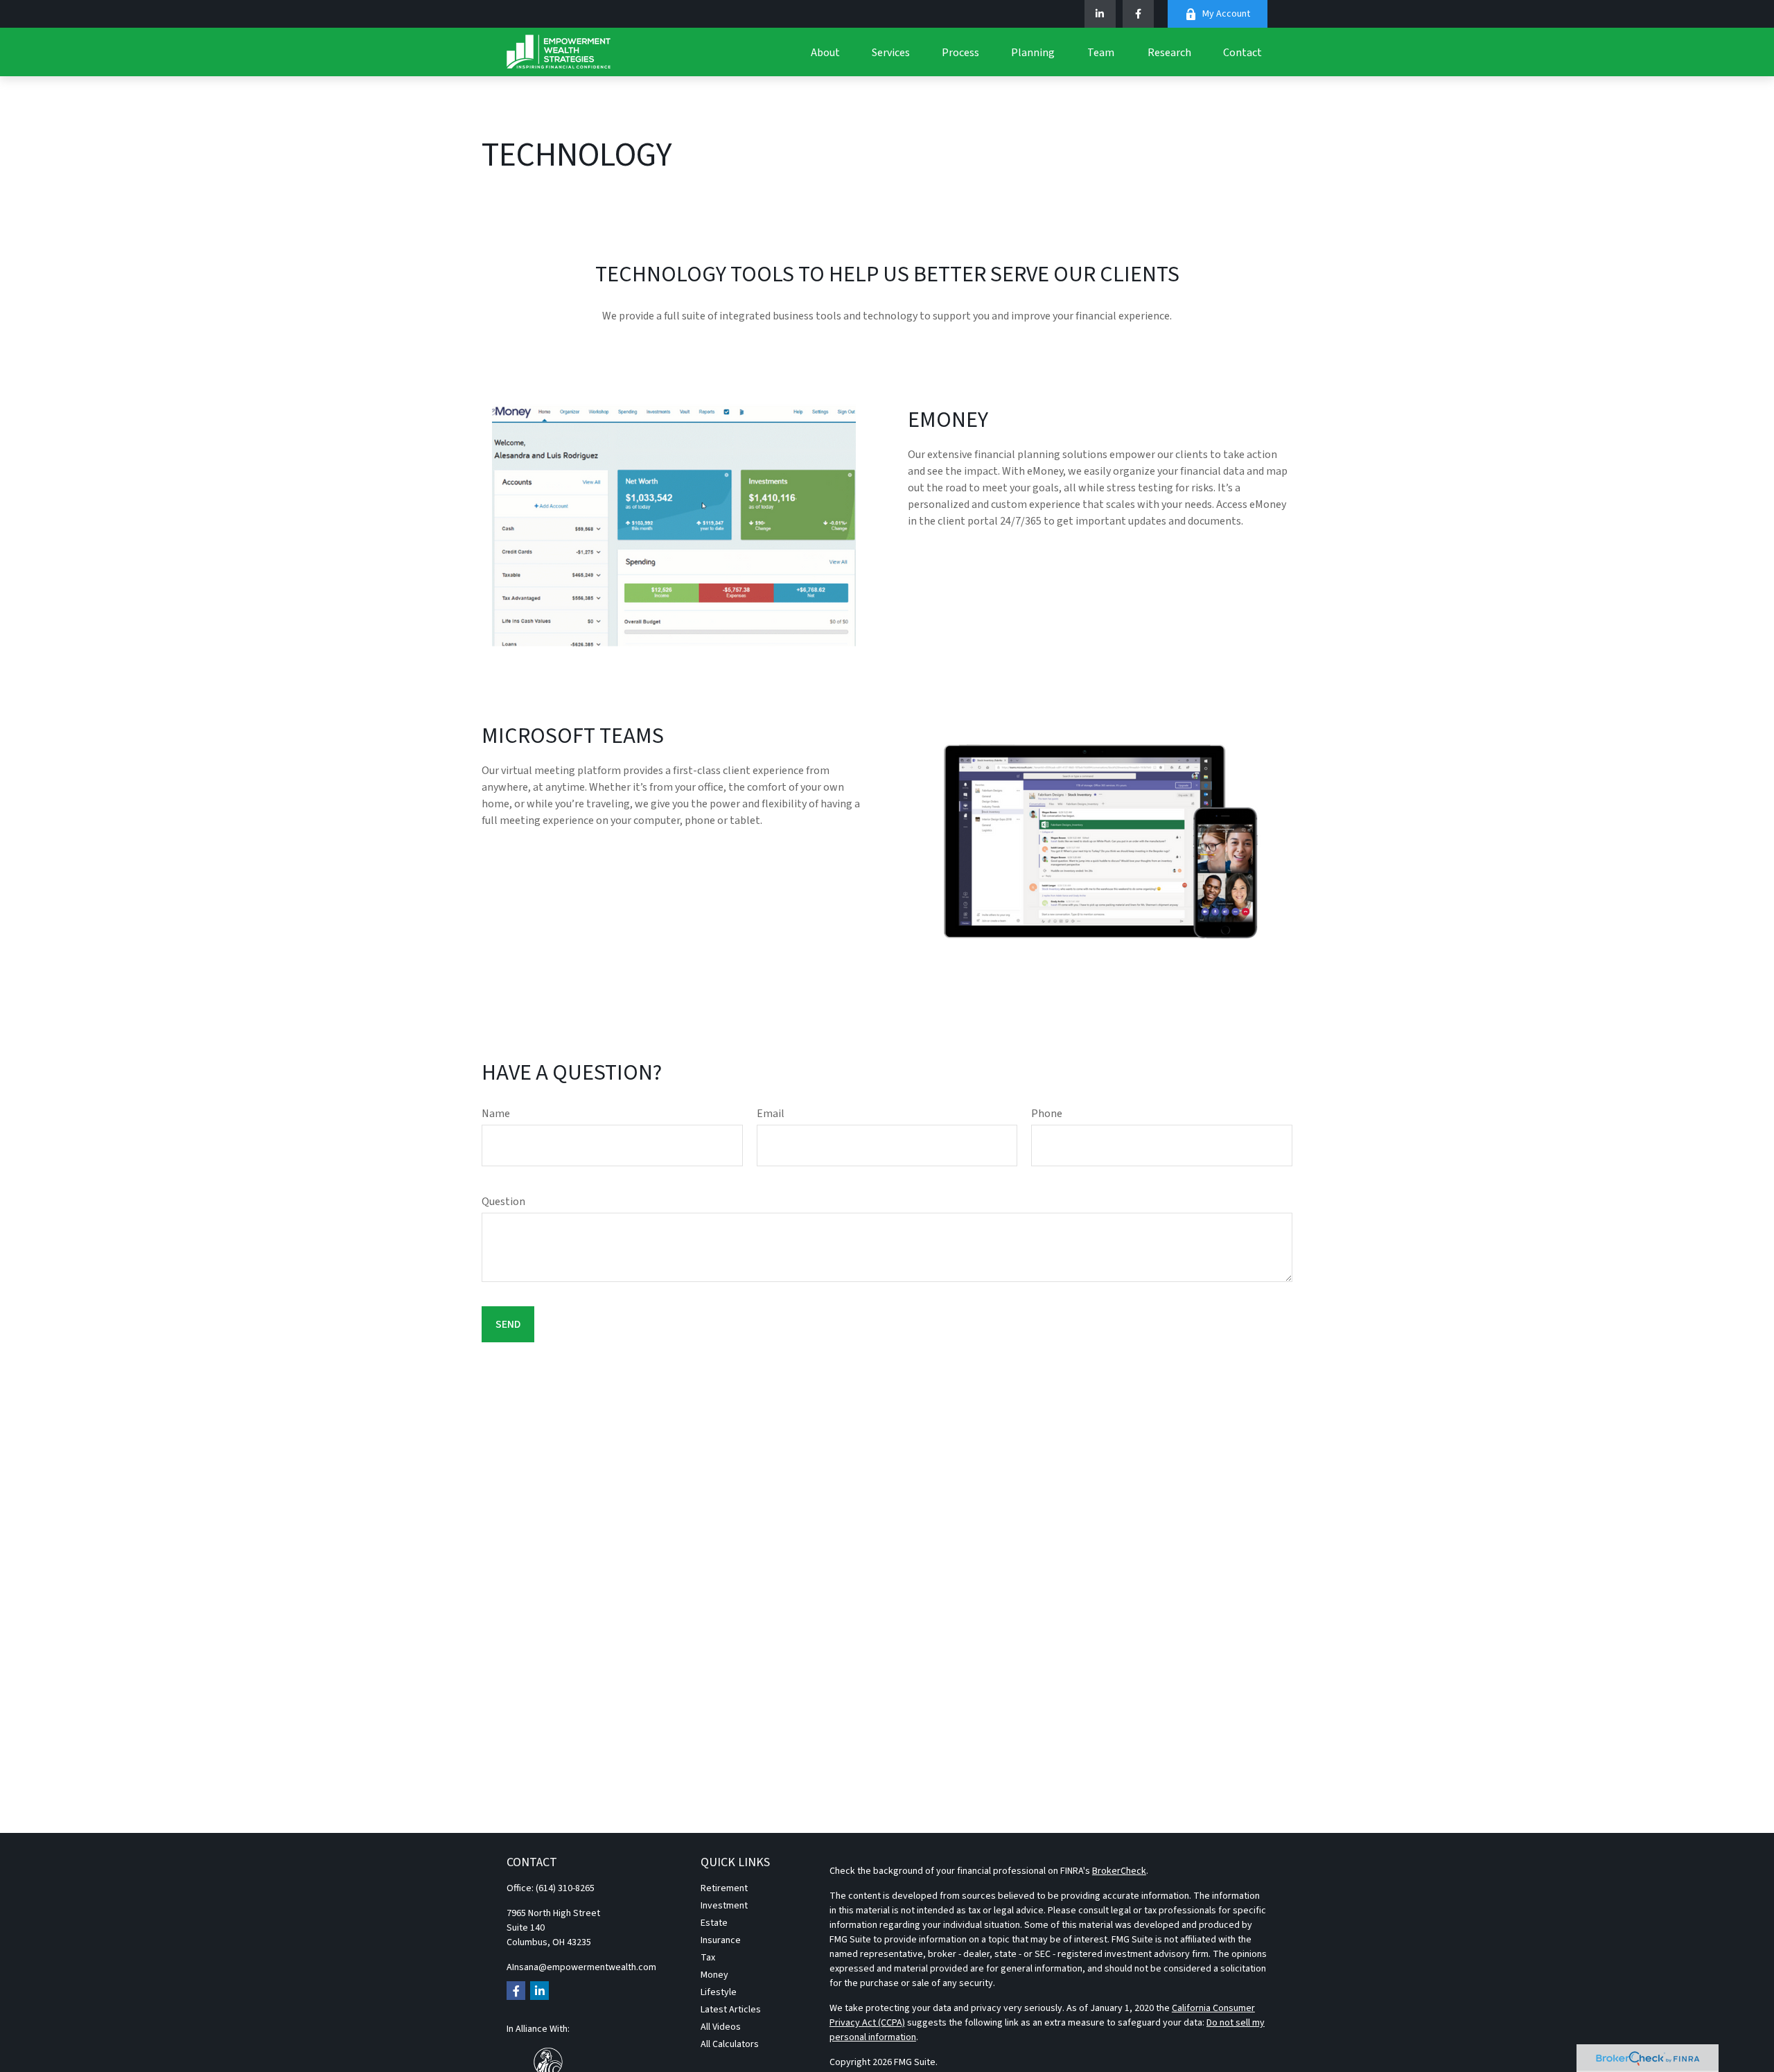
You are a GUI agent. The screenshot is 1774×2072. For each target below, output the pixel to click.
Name (496, 1114)
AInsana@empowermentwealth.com (581, 1967)
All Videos (721, 2027)
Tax (708, 1958)
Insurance (721, 1940)
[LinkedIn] (1100, 14)
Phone (1047, 1114)
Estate (714, 1923)
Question (503, 1202)
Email (771, 1114)
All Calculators (730, 2044)
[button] (825, 52)
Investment (724, 1906)
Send (508, 1324)
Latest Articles (731, 2010)
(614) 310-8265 (565, 1888)
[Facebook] (1138, 14)
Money (714, 1975)
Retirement (724, 1888)
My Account (1226, 14)
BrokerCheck (1119, 1871)
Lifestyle (719, 1992)
